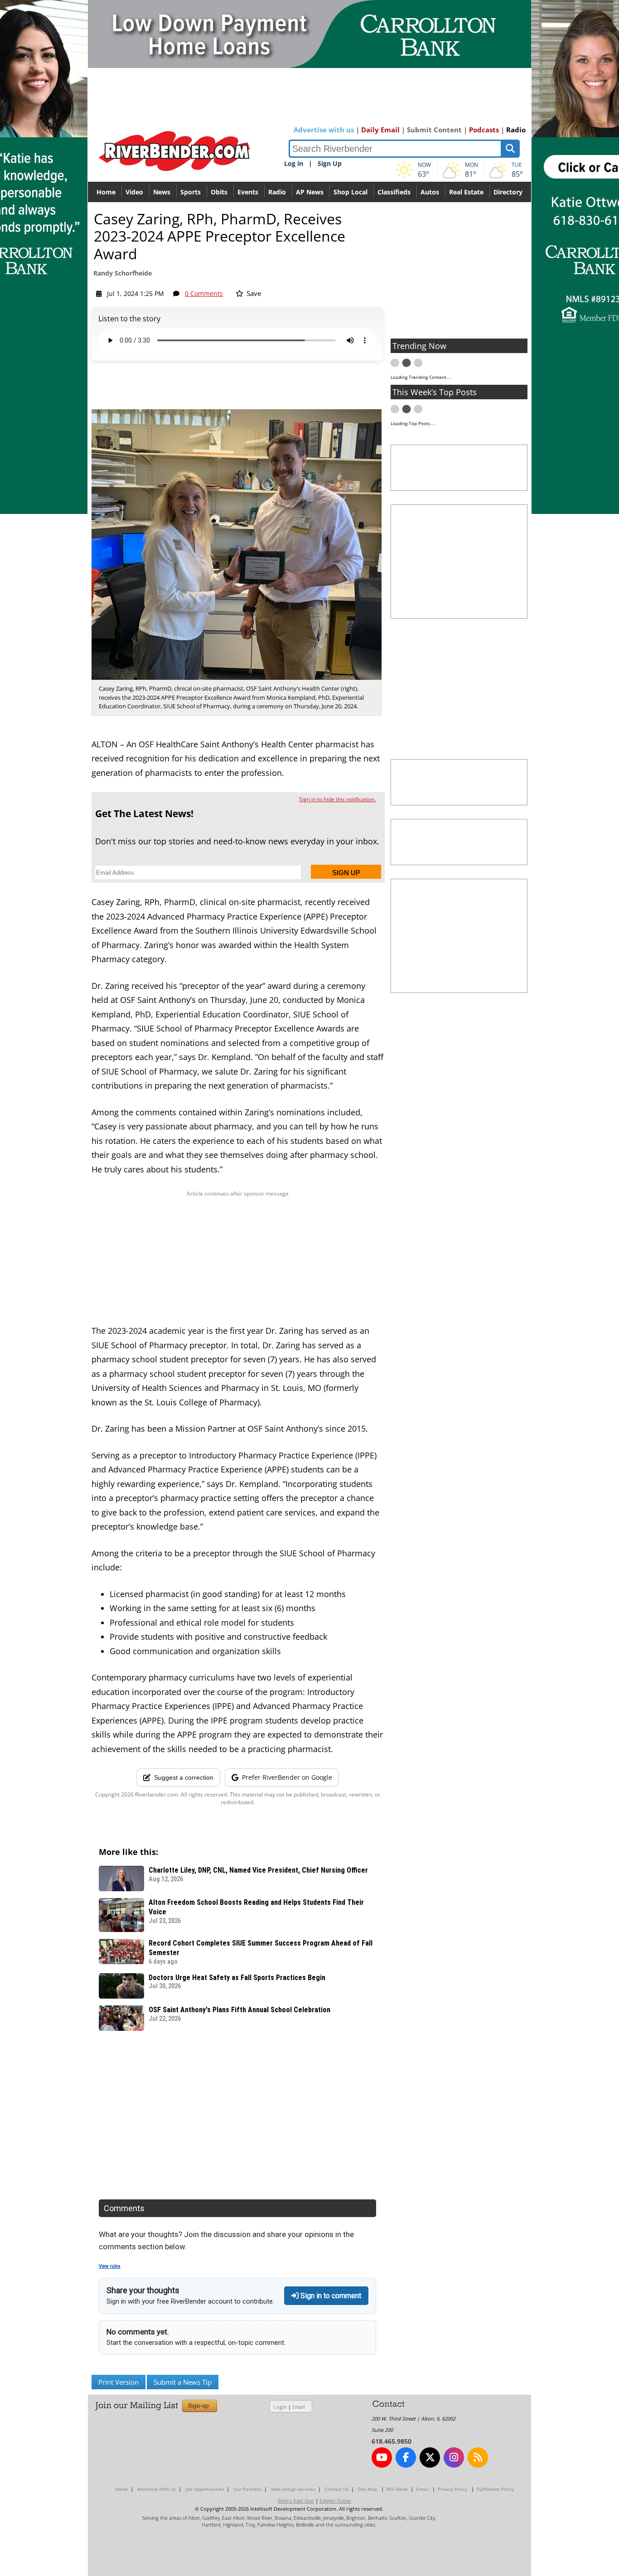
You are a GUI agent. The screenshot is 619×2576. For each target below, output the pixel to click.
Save (253, 293)
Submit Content (434, 130)
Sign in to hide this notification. (337, 799)
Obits (219, 192)
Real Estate (466, 192)
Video (134, 192)
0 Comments (204, 293)
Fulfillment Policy (495, 2489)
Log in (294, 163)
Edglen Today (335, 2501)
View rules (110, 2266)
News (162, 192)
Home (106, 192)
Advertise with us (324, 130)
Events (248, 192)
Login (280, 2407)
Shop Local (351, 192)
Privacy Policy (452, 2489)
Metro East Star (296, 2501)
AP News (310, 192)
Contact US (337, 2489)
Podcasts (484, 130)
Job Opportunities (205, 2489)
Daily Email (380, 130)
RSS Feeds (397, 2489)
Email (299, 2407)
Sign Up (330, 163)
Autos (430, 192)
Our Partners (247, 2489)
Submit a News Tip (183, 2382)
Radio (516, 130)
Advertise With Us (157, 2489)
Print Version (118, 2382)
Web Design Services (293, 2489)
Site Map (368, 2489)
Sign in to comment (330, 2296)
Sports (191, 192)
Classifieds (394, 192)
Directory (508, 192)
